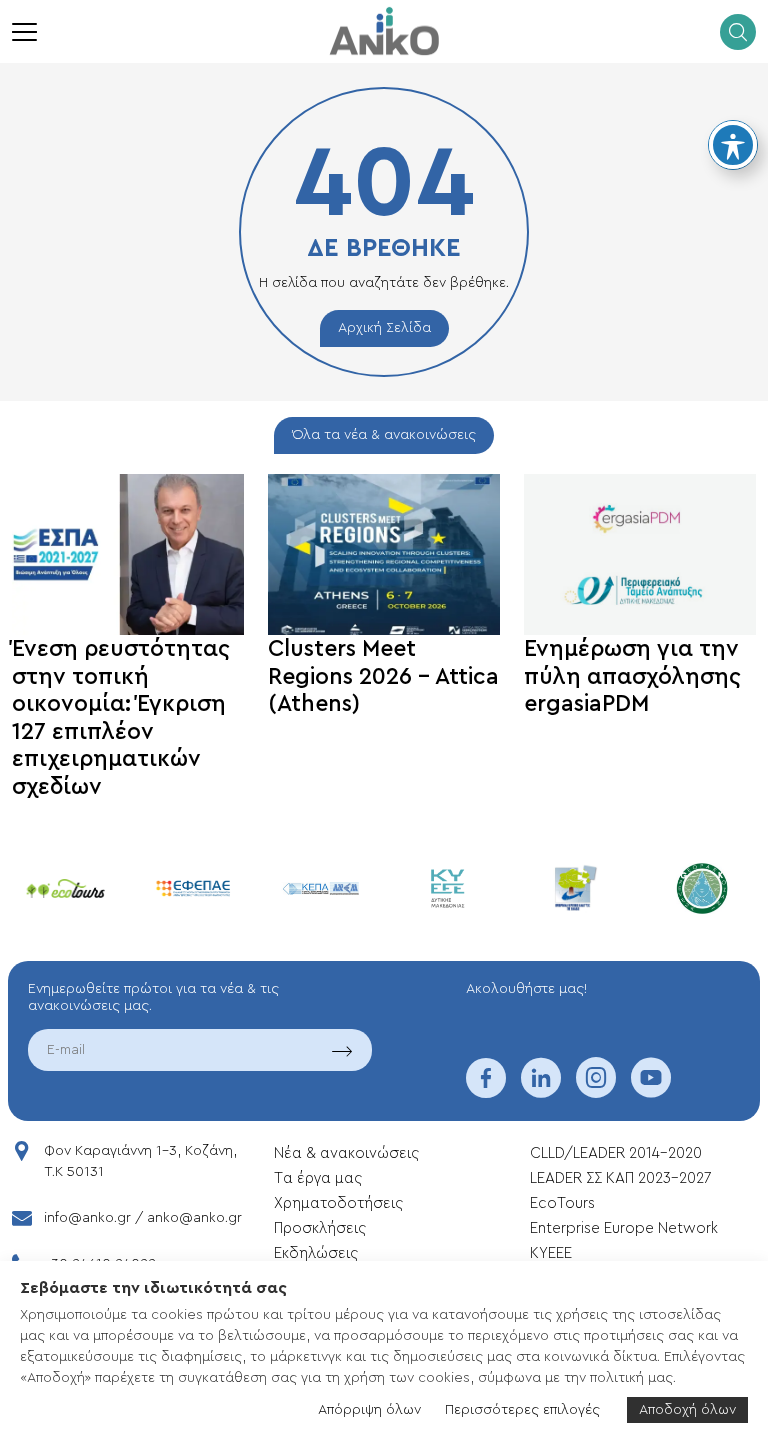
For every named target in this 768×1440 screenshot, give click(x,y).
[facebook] (486, 1091)
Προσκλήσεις (320, 1228)
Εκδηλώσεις (316, 1253)
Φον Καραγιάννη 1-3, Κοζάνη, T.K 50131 (140, 1161)
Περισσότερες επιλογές (522, 1410)
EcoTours (562, 1203)
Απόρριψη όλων (369, 1410)
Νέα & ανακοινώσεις (346, 1153)
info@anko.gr (87, 1218)
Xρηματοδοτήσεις (338, 1203)
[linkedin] (541, 1091)
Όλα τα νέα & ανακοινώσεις (384, 435)
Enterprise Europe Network (624, 1228)
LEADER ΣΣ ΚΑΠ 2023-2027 (620, 1178)
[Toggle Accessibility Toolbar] (733, 145)
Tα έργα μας (318, 1178)
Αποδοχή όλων (687, 1410)
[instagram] (596, 1091)
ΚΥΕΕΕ (551, 1253)
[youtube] (651, 1091)
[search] (738, 32)
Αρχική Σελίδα (384, 328)
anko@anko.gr (194, 1218)
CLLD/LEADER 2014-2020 (618, 1153)
